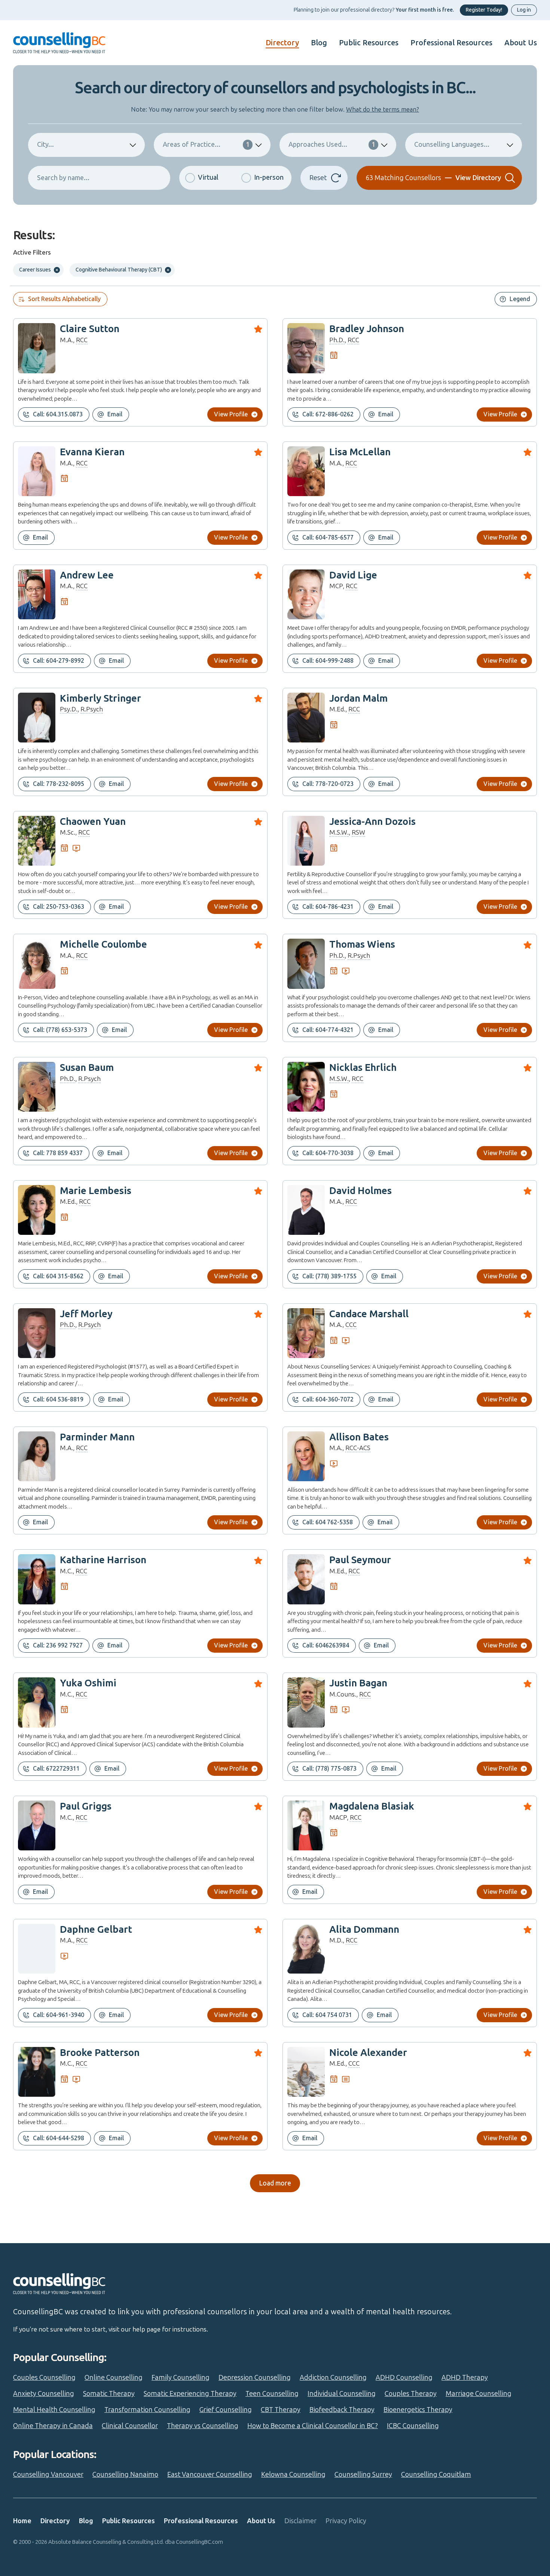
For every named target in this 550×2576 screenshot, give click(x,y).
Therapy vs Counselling (203, 2426)
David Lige (353, 575)
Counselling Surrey (363, 2475)
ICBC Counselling (413, 2426)
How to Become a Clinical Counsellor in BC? (313, 2426)
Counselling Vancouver (48, 2475)
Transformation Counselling (147, 2410)
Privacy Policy (346, 2521)
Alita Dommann (364, 1930)
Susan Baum (87, 1068)
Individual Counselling (342, 2394)
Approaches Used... (332, 145)
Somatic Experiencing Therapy (190, 2394)
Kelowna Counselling (293, 2475)
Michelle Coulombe (103, 944)
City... (45, 145)
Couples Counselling (44, 2378)
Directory (282, 43)
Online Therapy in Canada (53, 2426)
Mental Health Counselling (54, 2410)
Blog (319, 43)
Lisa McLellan (360, 452)
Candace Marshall (369, 1314)
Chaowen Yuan (93, 822)
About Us (521, 43)
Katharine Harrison (103, 1560)
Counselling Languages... (452, 145)
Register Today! (484, 10)
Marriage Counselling (479, 2394)
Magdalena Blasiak (372, 1806)
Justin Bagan (358, 1683)
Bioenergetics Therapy (418, 2410)
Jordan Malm (358, 698)
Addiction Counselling (333, 2378)
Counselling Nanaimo (125, 2475)
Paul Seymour (360, 1560)
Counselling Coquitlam (436, 2475)
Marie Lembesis (96, 1191)
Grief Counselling (226, 2410)
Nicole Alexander (368, 2053)
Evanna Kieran (92, 452)
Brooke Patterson (100, 2053)
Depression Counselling (255, 2378)
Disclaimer (300, 2521)
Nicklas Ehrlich (363, 1068)
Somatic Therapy (109, 2394)
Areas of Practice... (206, 145)
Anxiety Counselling (44, 2394)
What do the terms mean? (383, 109)
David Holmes (360, 1191)
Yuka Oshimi (88, 1683)
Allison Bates (359, 1437)
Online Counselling (114, 2378)
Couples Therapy (411, 2394)
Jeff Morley (86, 1314)
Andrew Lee (87, 575)
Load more (275, 2183)
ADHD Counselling (404, 2378)
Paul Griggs (86, 1806)
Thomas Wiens (362, 944)
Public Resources (369, 43)
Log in (524, 10)
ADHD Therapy (465, 2378)
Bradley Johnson (367, 329)
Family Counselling (181, 2378)
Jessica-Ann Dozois (372, 822)
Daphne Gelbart (96, 1930)
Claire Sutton (90, 329)
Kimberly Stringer (100, 698)
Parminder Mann (97, 1437)
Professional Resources (451, 43)
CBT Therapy (281, 2410)
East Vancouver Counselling (210, 2475)
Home (22, 2521)
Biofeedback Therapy (342, 2410)
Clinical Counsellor (130, 2426)
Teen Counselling (272, 2394)
